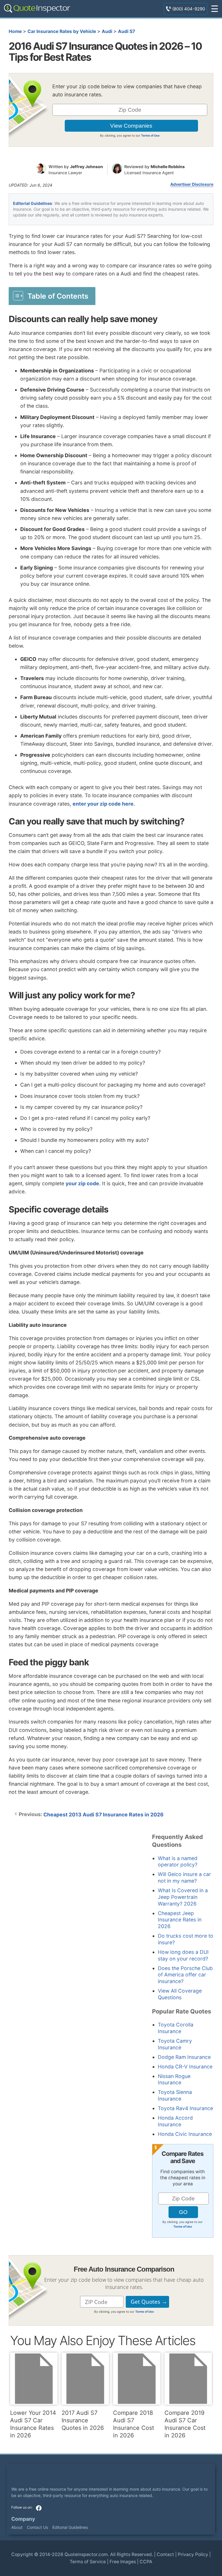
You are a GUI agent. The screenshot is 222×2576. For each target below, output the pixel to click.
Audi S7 (126, 31)
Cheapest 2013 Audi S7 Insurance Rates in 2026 (103, 1815)
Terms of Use (150, 135)
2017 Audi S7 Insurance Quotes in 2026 (83, 2420)
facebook (39, 2508)
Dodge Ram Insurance (184, 2057)
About (17, 2527)
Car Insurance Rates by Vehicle (62, 31)
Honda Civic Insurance (185, 2134)
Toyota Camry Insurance (175, 2044)
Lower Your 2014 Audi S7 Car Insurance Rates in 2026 (33, 2424)
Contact (165, 2554)
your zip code (82, 1183)
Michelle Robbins (168, 167)
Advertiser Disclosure (192, 184)
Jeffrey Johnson (86, 167)
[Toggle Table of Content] (52, 296)
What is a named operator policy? (178, 1862)
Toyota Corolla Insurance (176, 2028)
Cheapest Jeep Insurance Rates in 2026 (180, 1920)
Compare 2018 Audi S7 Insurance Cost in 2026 (134, 2424)
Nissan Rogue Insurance (174, 2079)
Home (15, 31)
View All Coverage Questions (180, 1994)
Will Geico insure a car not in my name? (184, 1877)
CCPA (146, 2562)
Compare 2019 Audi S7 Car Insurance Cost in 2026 (185, 2424)
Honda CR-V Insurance (185, 2067)
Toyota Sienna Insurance (175, 2095)
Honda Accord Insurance (175, 2121)
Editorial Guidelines (33, 203)
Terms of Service (88, 2562)
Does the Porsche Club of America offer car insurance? (185, 1975)
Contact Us (37, 2527)
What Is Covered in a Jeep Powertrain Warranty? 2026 (183, 1897)
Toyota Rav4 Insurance (185, 2108)
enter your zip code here (103, 804)
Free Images (123, 2562)
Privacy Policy (193, 2554)
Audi (107, 31)
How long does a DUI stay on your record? (183, 1955)
